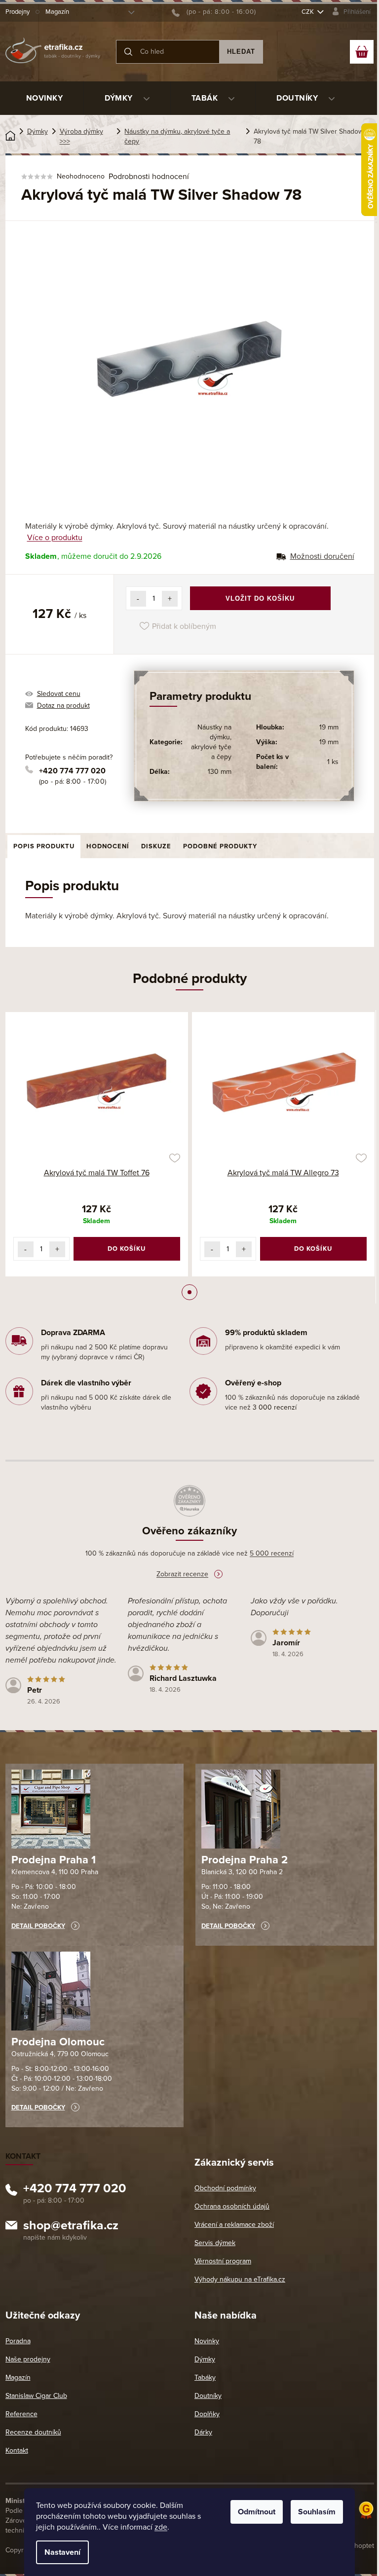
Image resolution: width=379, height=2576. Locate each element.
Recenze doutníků (33, 2432)
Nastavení (62, 2552)
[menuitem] (45, 98)
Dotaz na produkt (63, 706)
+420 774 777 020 (72, 771)
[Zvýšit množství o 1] (170, 599)
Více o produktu (55, 538)
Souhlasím (317, 2512)
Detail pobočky (38, 1926)
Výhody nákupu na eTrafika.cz (240, 2279)
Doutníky (208, 2396)
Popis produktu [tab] (44, 846)
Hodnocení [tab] (108, 846)
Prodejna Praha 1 (54, 1860)
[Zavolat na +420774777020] (214, 12)
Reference (21, 2414)
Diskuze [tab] (156, 846)
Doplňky (207, 2414)
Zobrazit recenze (182, 1574)
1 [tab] (189, 1292)
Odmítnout (257, 2512)
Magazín (57, 12)
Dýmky (205, 2359)
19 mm (329, 727)
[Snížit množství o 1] (138, 599)
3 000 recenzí (275, 1407)
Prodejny (18, 12)
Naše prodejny (28, 2359)
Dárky (203, 2432)
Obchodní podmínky (225, 2188)
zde (161, 2527)
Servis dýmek (215, 2243)
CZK (308, 12)
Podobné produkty (220, 846)
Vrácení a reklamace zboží (234, 2225)
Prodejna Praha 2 (245, 1860)
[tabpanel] (97, 1144)
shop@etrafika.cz (71, 2227)
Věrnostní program (223, 2261)
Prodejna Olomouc (58, 2042)
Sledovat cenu (59, 694)
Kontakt (17, 2450)
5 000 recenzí (272, 1553)
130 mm (220, 772)
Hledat (241, 52)
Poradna (18, 2341)
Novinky (207, 2341)
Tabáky (205, 2377)
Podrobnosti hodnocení (149, 177)
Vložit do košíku (260, 599)
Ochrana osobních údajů (232, 2206)
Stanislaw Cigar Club (36, 2396)
